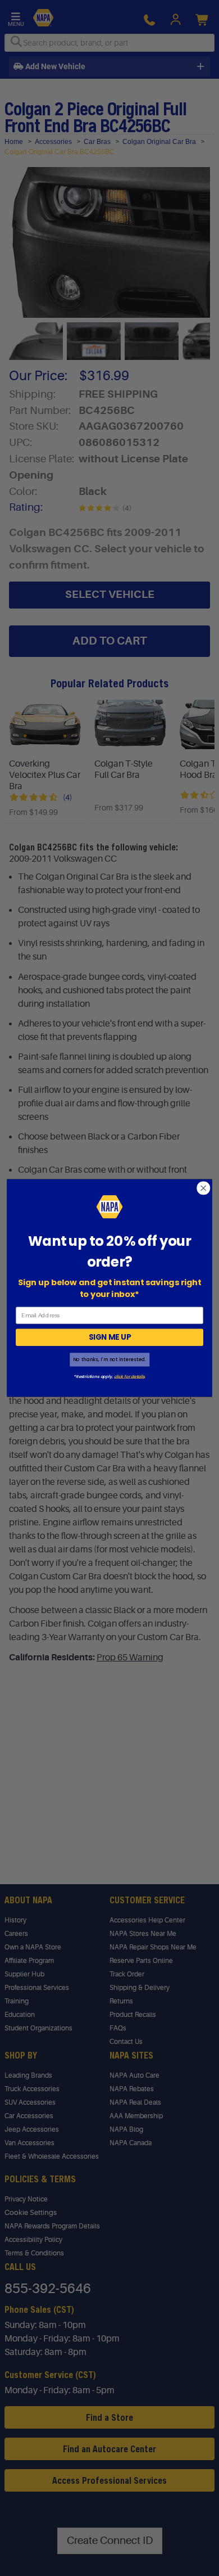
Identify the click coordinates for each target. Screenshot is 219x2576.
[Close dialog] (204, 1188)
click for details (129, 1376)
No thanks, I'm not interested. (109, 1359)
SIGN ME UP (110, 1337)
